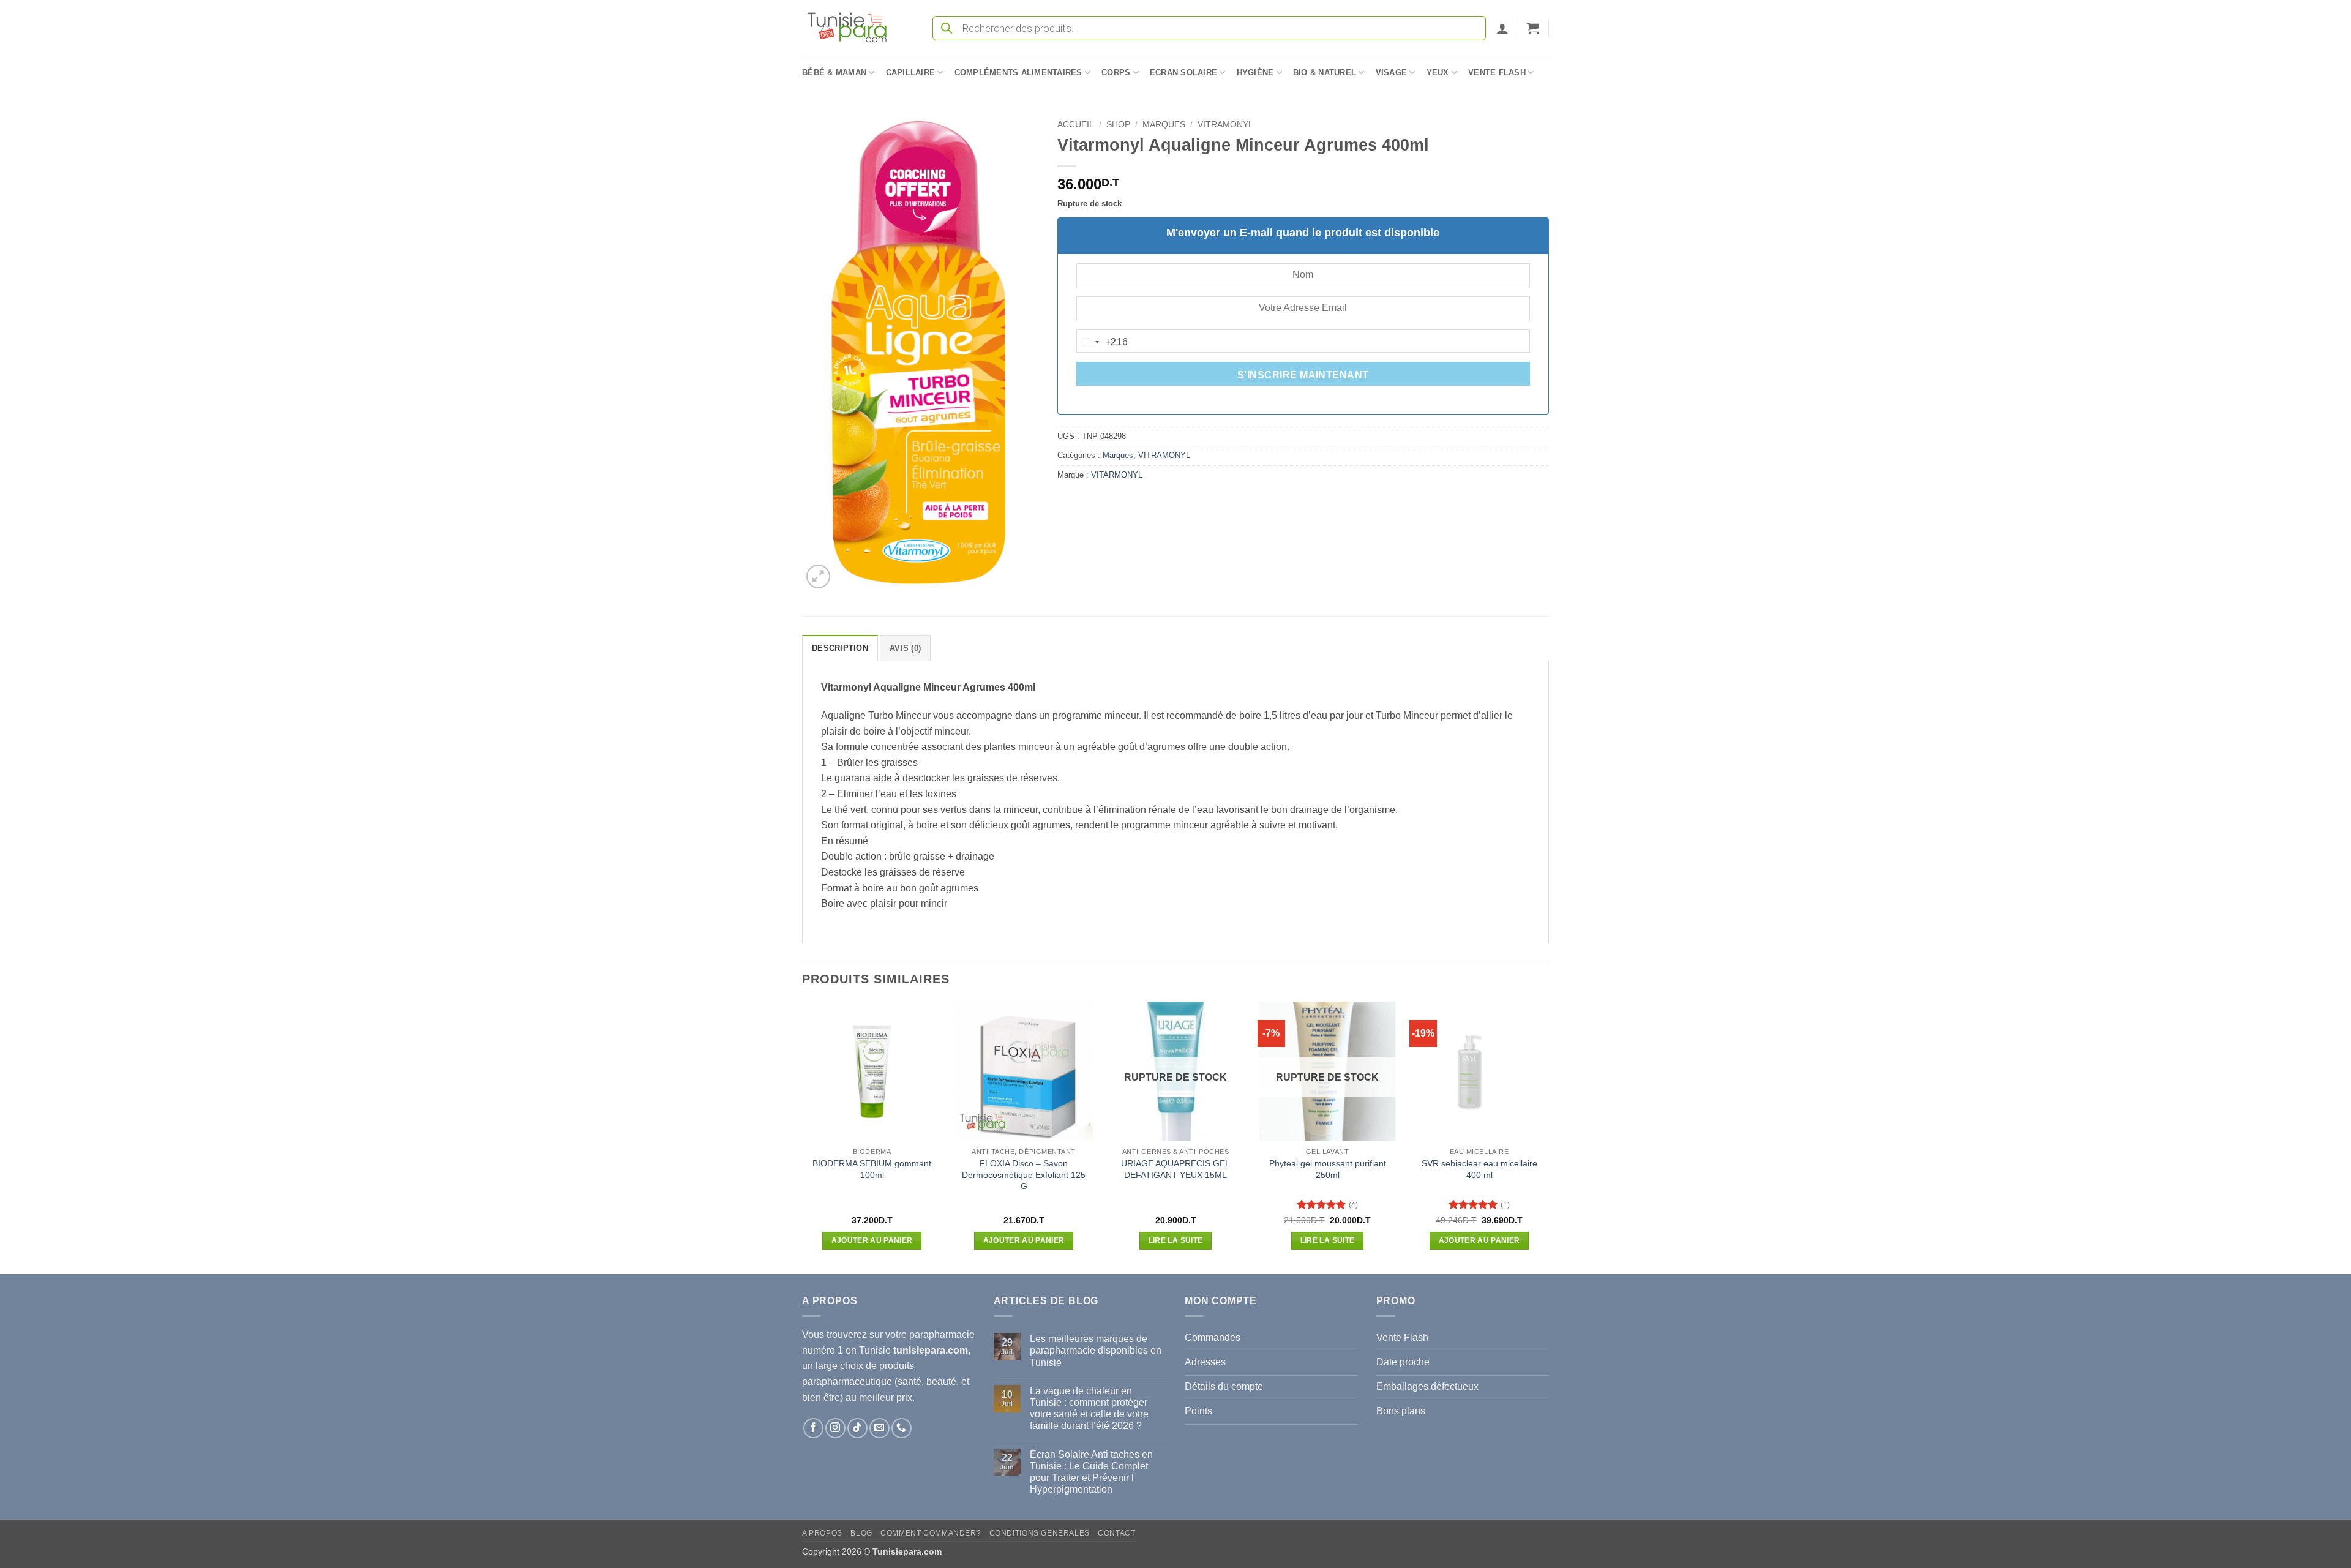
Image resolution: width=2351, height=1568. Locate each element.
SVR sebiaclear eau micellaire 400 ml (1479, 1169)
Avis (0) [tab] (905, 648)
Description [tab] (840, 648)
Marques (1164, 125)
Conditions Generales (1040, 1533)
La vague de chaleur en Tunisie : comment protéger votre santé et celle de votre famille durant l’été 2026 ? (1089, 1409)
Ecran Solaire (1183, 73)
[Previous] (803, 1137)
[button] (1502, 28)
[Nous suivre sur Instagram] (835, 1428)
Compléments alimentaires (1018, 73)
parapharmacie (942, 1334)
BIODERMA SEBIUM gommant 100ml (872, 1169)
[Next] (1548, 1137)
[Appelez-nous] (902, 1428)
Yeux (1438, 73)
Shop (1118, 125)
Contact (1116, 1533)
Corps (1116, 73)
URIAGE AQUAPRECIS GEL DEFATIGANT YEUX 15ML (1175, 1169)
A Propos (822, 1533)
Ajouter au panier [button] (872, 1240)
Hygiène (1255, 73)
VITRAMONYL (1225, 125)
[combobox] (1103, 342)
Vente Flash (1497, 73)
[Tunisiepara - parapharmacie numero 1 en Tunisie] (853, 28)
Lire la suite (1176, 1240)
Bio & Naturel (1325, 73)
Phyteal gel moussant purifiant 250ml (1328, 1169)
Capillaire (911, 73)
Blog (861, 1533)
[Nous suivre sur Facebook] (813, 1428)
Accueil (1076, 125)
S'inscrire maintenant (1303, 375)
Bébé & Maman (834, 73)
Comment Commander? (931, 1533)
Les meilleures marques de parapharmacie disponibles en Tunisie (1096, 1350)
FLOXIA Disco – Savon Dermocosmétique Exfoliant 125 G (1024, 1175)
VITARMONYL (1117, 475)
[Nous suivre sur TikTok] (857, 1428)
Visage (1392, 73)
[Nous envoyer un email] (879, 1428)
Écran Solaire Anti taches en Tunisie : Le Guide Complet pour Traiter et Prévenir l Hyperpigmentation (1091, 1472)
